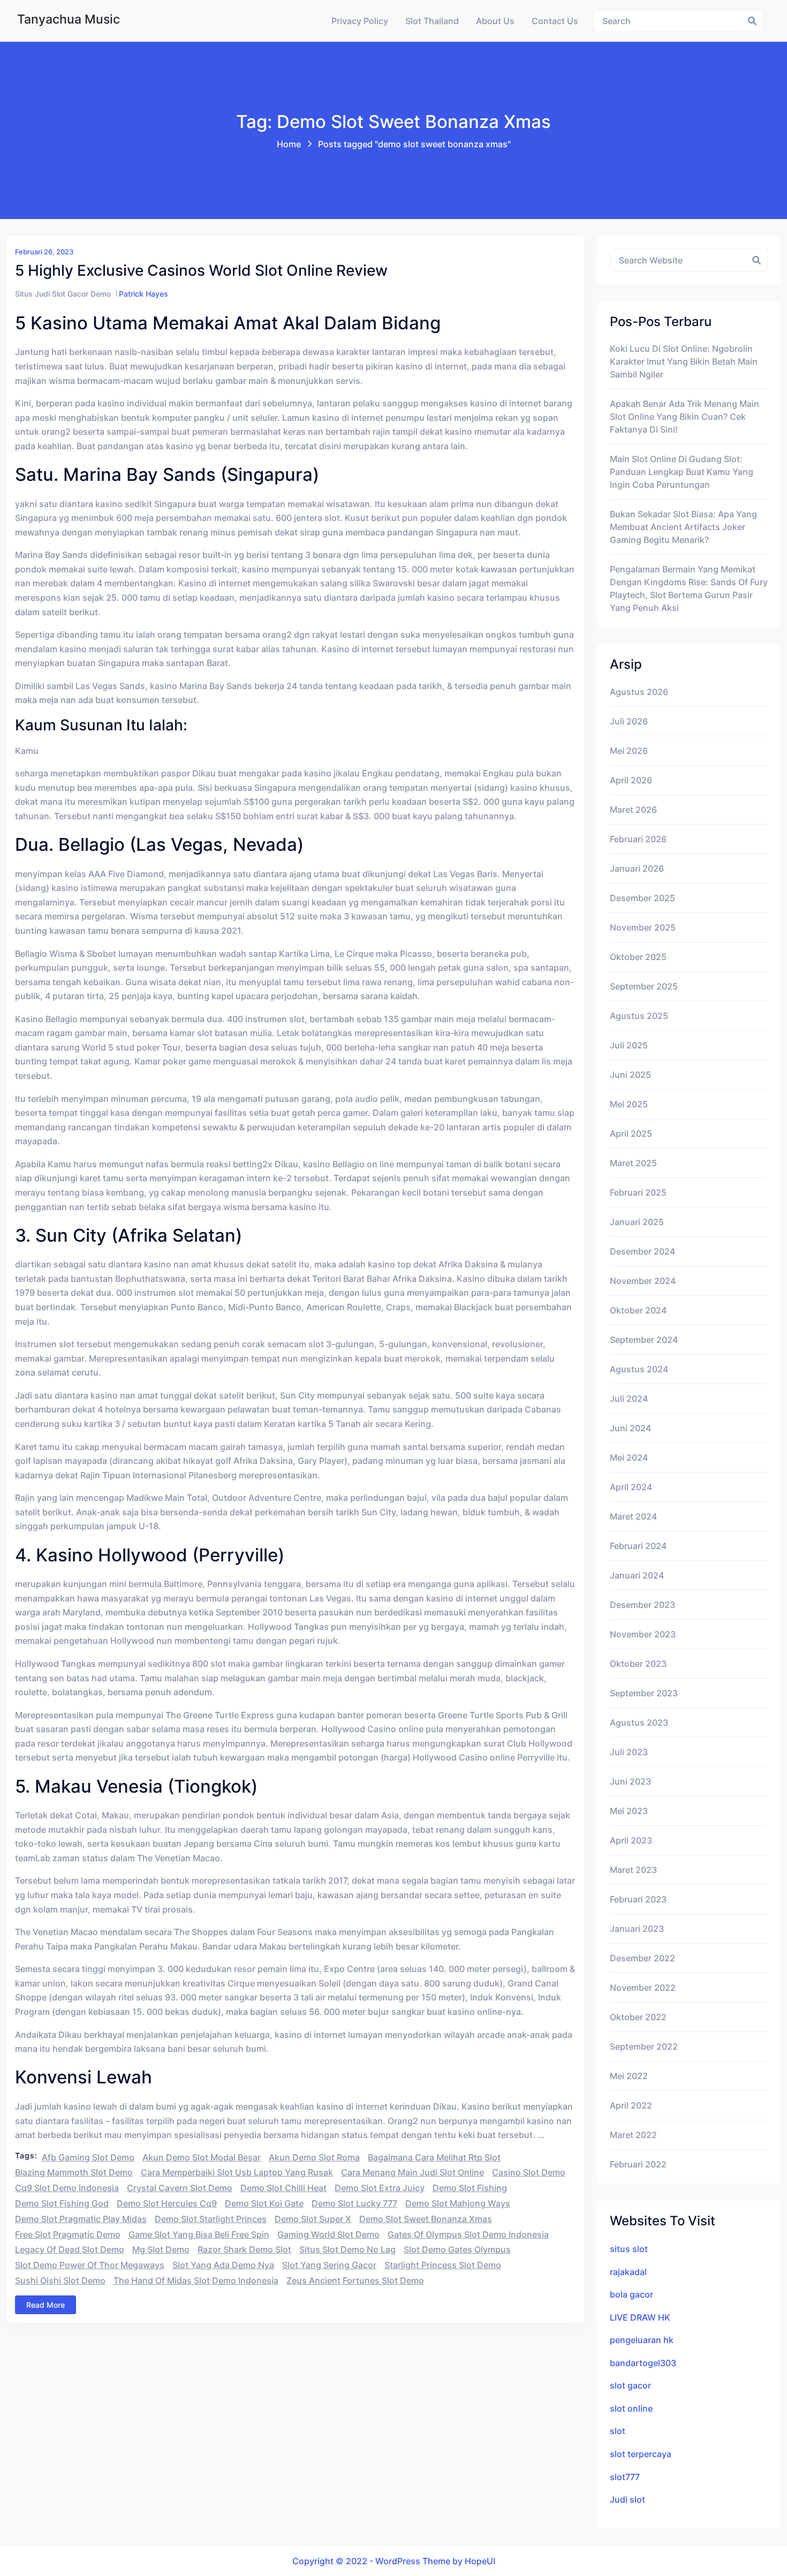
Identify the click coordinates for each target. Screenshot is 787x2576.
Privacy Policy (360, 21)
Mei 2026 (629, 751)
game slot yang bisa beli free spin (199, 2234)
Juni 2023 (630, 1781)
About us (495, 21)
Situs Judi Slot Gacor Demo (63, 294)
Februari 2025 (638, 1192)
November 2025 (643, 927)
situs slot (629, 2249)
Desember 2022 (642, 1958)
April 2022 (631, 2105)
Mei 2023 (629, 1811)
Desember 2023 (642, 1605)
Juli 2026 (629, 721)
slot (618, 2431)
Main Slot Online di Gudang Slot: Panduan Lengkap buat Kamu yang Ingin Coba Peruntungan (682, 472)
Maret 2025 (633, 1163)
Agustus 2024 (639, 1369)
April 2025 (631, 1134)
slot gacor (630, 2385)
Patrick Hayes (143, 294)
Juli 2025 (629, 1045)
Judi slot (627, 2499)
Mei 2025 (629, 1104)
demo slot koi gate (264, 2203)
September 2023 (644, 1693)
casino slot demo (529, 2172)
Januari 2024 (637, 1575)
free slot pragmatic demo (68, 2234)
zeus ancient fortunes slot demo (355, 2280)
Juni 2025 (630, 1075)
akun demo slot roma (314, 2157)
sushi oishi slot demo (60, 2280)
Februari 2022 (638, 2164)
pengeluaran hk (642, 2340)
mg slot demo (161, 2249)
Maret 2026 (633, 810)
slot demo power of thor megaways (90, 2265)
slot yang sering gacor (329, 2265)
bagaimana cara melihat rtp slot (434, 2157)
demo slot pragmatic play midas (81, 2219)
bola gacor (631, 2294)
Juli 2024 (629, 1399)
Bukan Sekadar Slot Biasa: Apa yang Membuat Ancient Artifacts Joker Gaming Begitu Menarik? (683, 527)
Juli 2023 (629, 1752)
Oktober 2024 (638, 1310)
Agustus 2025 (639, 1016)
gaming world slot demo (328, 2234)
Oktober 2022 (638, 2017)
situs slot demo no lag (347, 2249)
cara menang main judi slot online (413, 2172)
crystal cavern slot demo (180, 2188)
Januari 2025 (637, 1222)
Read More (46, 2305)
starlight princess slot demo (443, 2265)
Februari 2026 (638, 839)
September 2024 (644, 1340)
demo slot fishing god (62, 2203)
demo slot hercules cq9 (167, 2203)
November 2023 (643, 1634)
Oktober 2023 (638, 1664)
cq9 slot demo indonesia (67, 2188)
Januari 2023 (637, 1929)
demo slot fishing (470, 2188)
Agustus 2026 (639, 692)
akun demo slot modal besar (202, 2157)
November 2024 (643, 1281)
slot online (631, 2408)
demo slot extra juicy (380, 2188)
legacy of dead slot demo (70, 2249)
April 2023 (631, 1840)
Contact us (555, 21)
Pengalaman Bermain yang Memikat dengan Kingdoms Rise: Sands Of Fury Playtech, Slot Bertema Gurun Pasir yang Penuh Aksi (689, 588)
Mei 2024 (629, 1457)
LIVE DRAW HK (640, 2317)
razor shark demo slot (244, 2249)
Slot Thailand (432, 21)
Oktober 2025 (638, 957)
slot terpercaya (641, 2454)
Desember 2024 (642, 1251)
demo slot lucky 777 (354, 2203)
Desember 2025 (642, 898)
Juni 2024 (630, 1428)
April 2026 (631, 780)
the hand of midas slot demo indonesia (196, 2280)
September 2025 (644, 986)
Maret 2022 (633, 2135)
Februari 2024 (638, 1546)
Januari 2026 (637, 868)
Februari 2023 (638, 1899)
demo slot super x (313, 2219)
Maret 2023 (633, 1870)
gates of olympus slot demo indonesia (468, 2234)
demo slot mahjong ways (458, 2203)
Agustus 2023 (639, 1723)
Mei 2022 (629, 2076)
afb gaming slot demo (88, 2157)
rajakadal (628, 2272)
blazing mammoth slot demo (74, 2172)
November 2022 (643, 1988)
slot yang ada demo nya (223, 2265)
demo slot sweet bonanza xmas (426, 2219)
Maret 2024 (633, 1516)
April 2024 (631, 1487)
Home (289, 144)
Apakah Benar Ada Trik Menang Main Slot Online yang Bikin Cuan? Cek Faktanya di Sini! (684, 417)
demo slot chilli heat (283, 2188)
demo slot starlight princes (211, 2219)
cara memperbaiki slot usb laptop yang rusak (237, 2172)
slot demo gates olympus (457, 2249)
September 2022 (644, 2046)
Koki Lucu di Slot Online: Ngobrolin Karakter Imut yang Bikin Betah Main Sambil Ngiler (684, 361)
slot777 (625, 2477)
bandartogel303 (643, 2363)
